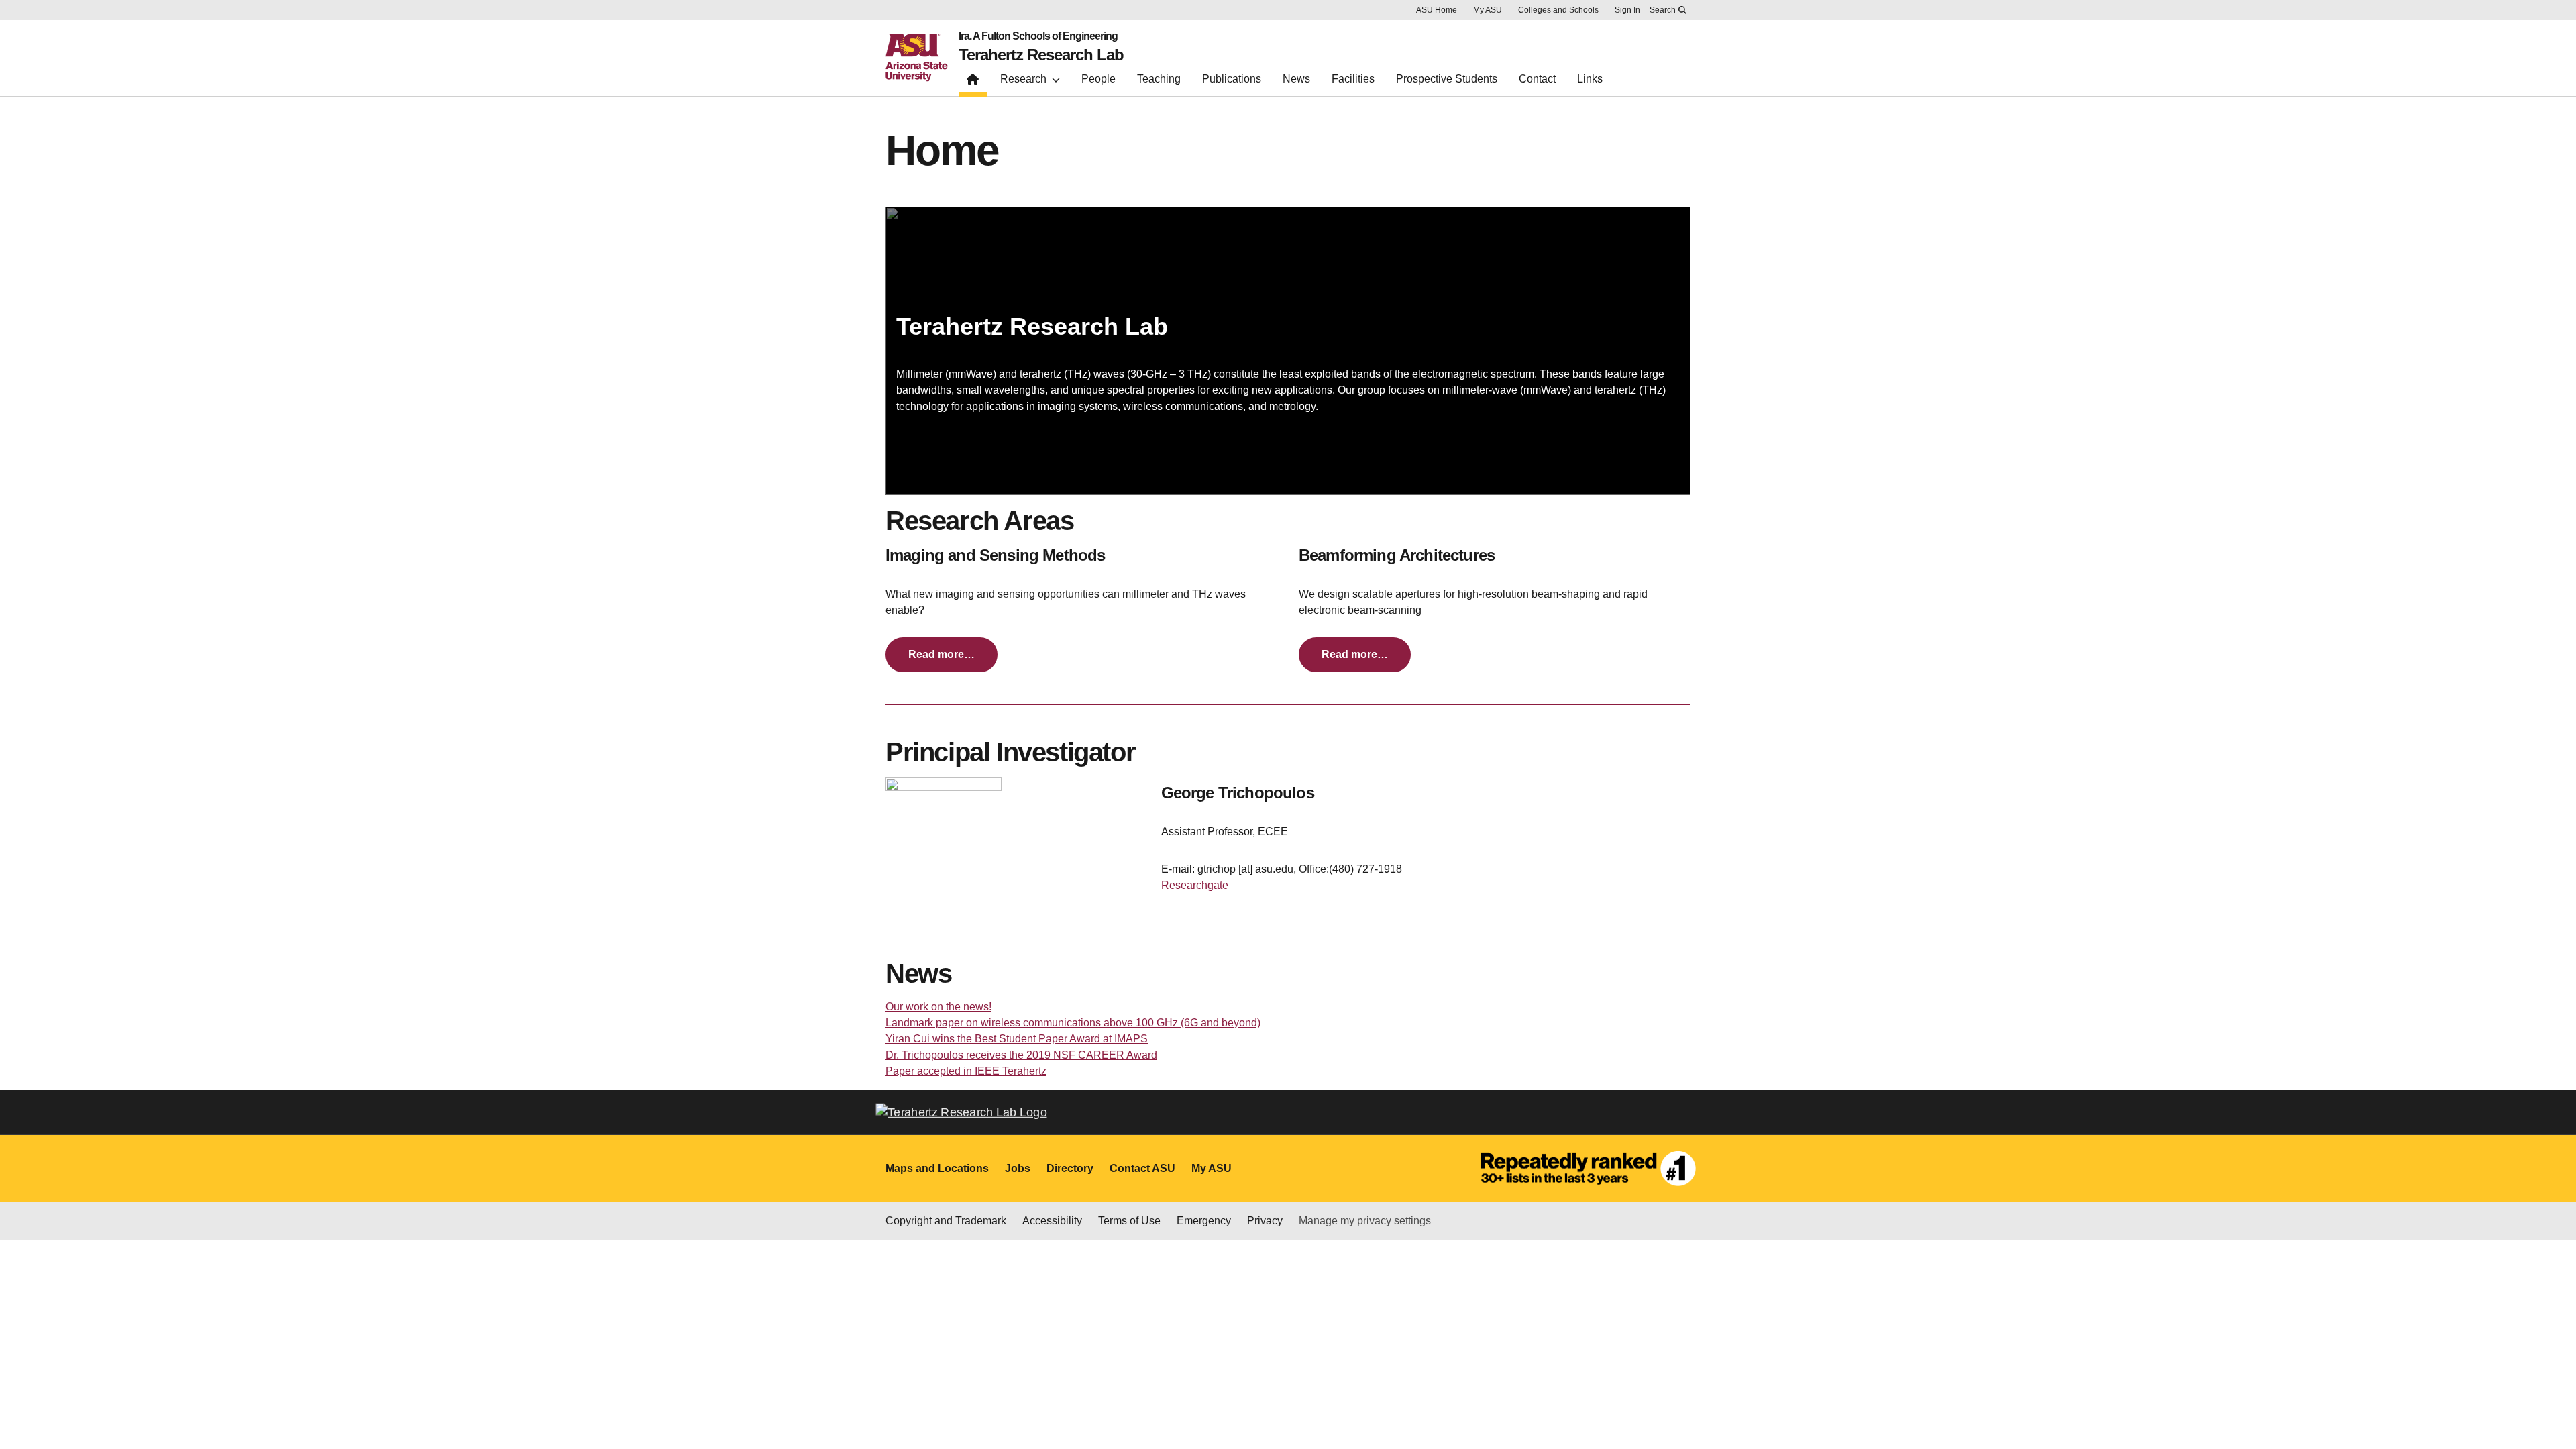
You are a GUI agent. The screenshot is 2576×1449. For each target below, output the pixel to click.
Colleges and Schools (1558, 10)
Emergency (1204, 1221)
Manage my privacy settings (1365, 1221)
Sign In (1627, 10)
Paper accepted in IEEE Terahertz (966, 1071)
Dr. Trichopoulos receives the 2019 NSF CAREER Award (1021, 1055)
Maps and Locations (937, 1168)
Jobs (1018, 1168)
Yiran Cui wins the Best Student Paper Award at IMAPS (1017, 1039)
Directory (1070, 1168)
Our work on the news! (938, 1007)
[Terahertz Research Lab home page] (973, 82)
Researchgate (1195, 885)
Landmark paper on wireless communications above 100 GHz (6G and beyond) (1073, 1023)
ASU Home (1437, 10)
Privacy (1265, 1221)
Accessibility (1052, 1221)
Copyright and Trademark (946, 1221)
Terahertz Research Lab (1041, 55)
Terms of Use (1129, 1221)
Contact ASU (1142, 1168)
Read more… (942, 654)
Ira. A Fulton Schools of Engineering (1038, 36)
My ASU (1488, 10)
